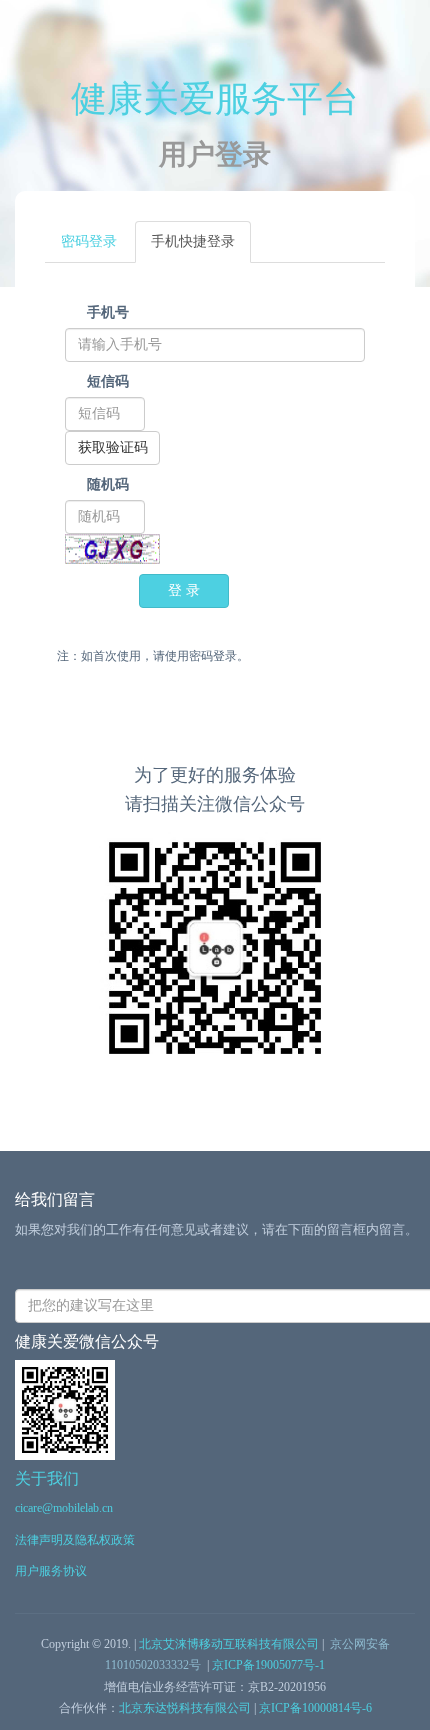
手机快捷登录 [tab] (193, 241)
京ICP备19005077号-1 (268, 1665)
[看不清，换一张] (112, 549)
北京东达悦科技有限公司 (185, 1708)
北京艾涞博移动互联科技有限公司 (229, 1644)
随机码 (108, 484)
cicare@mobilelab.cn (64, 1508)
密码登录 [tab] (89, 241)
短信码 (108, 381)
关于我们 (47, 1478)
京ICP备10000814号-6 (315, 1708)
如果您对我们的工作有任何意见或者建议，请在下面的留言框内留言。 (216, 1229)
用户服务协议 (51, 1571)
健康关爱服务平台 (215, 99)
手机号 (108, 312)
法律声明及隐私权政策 (75, 1540)
